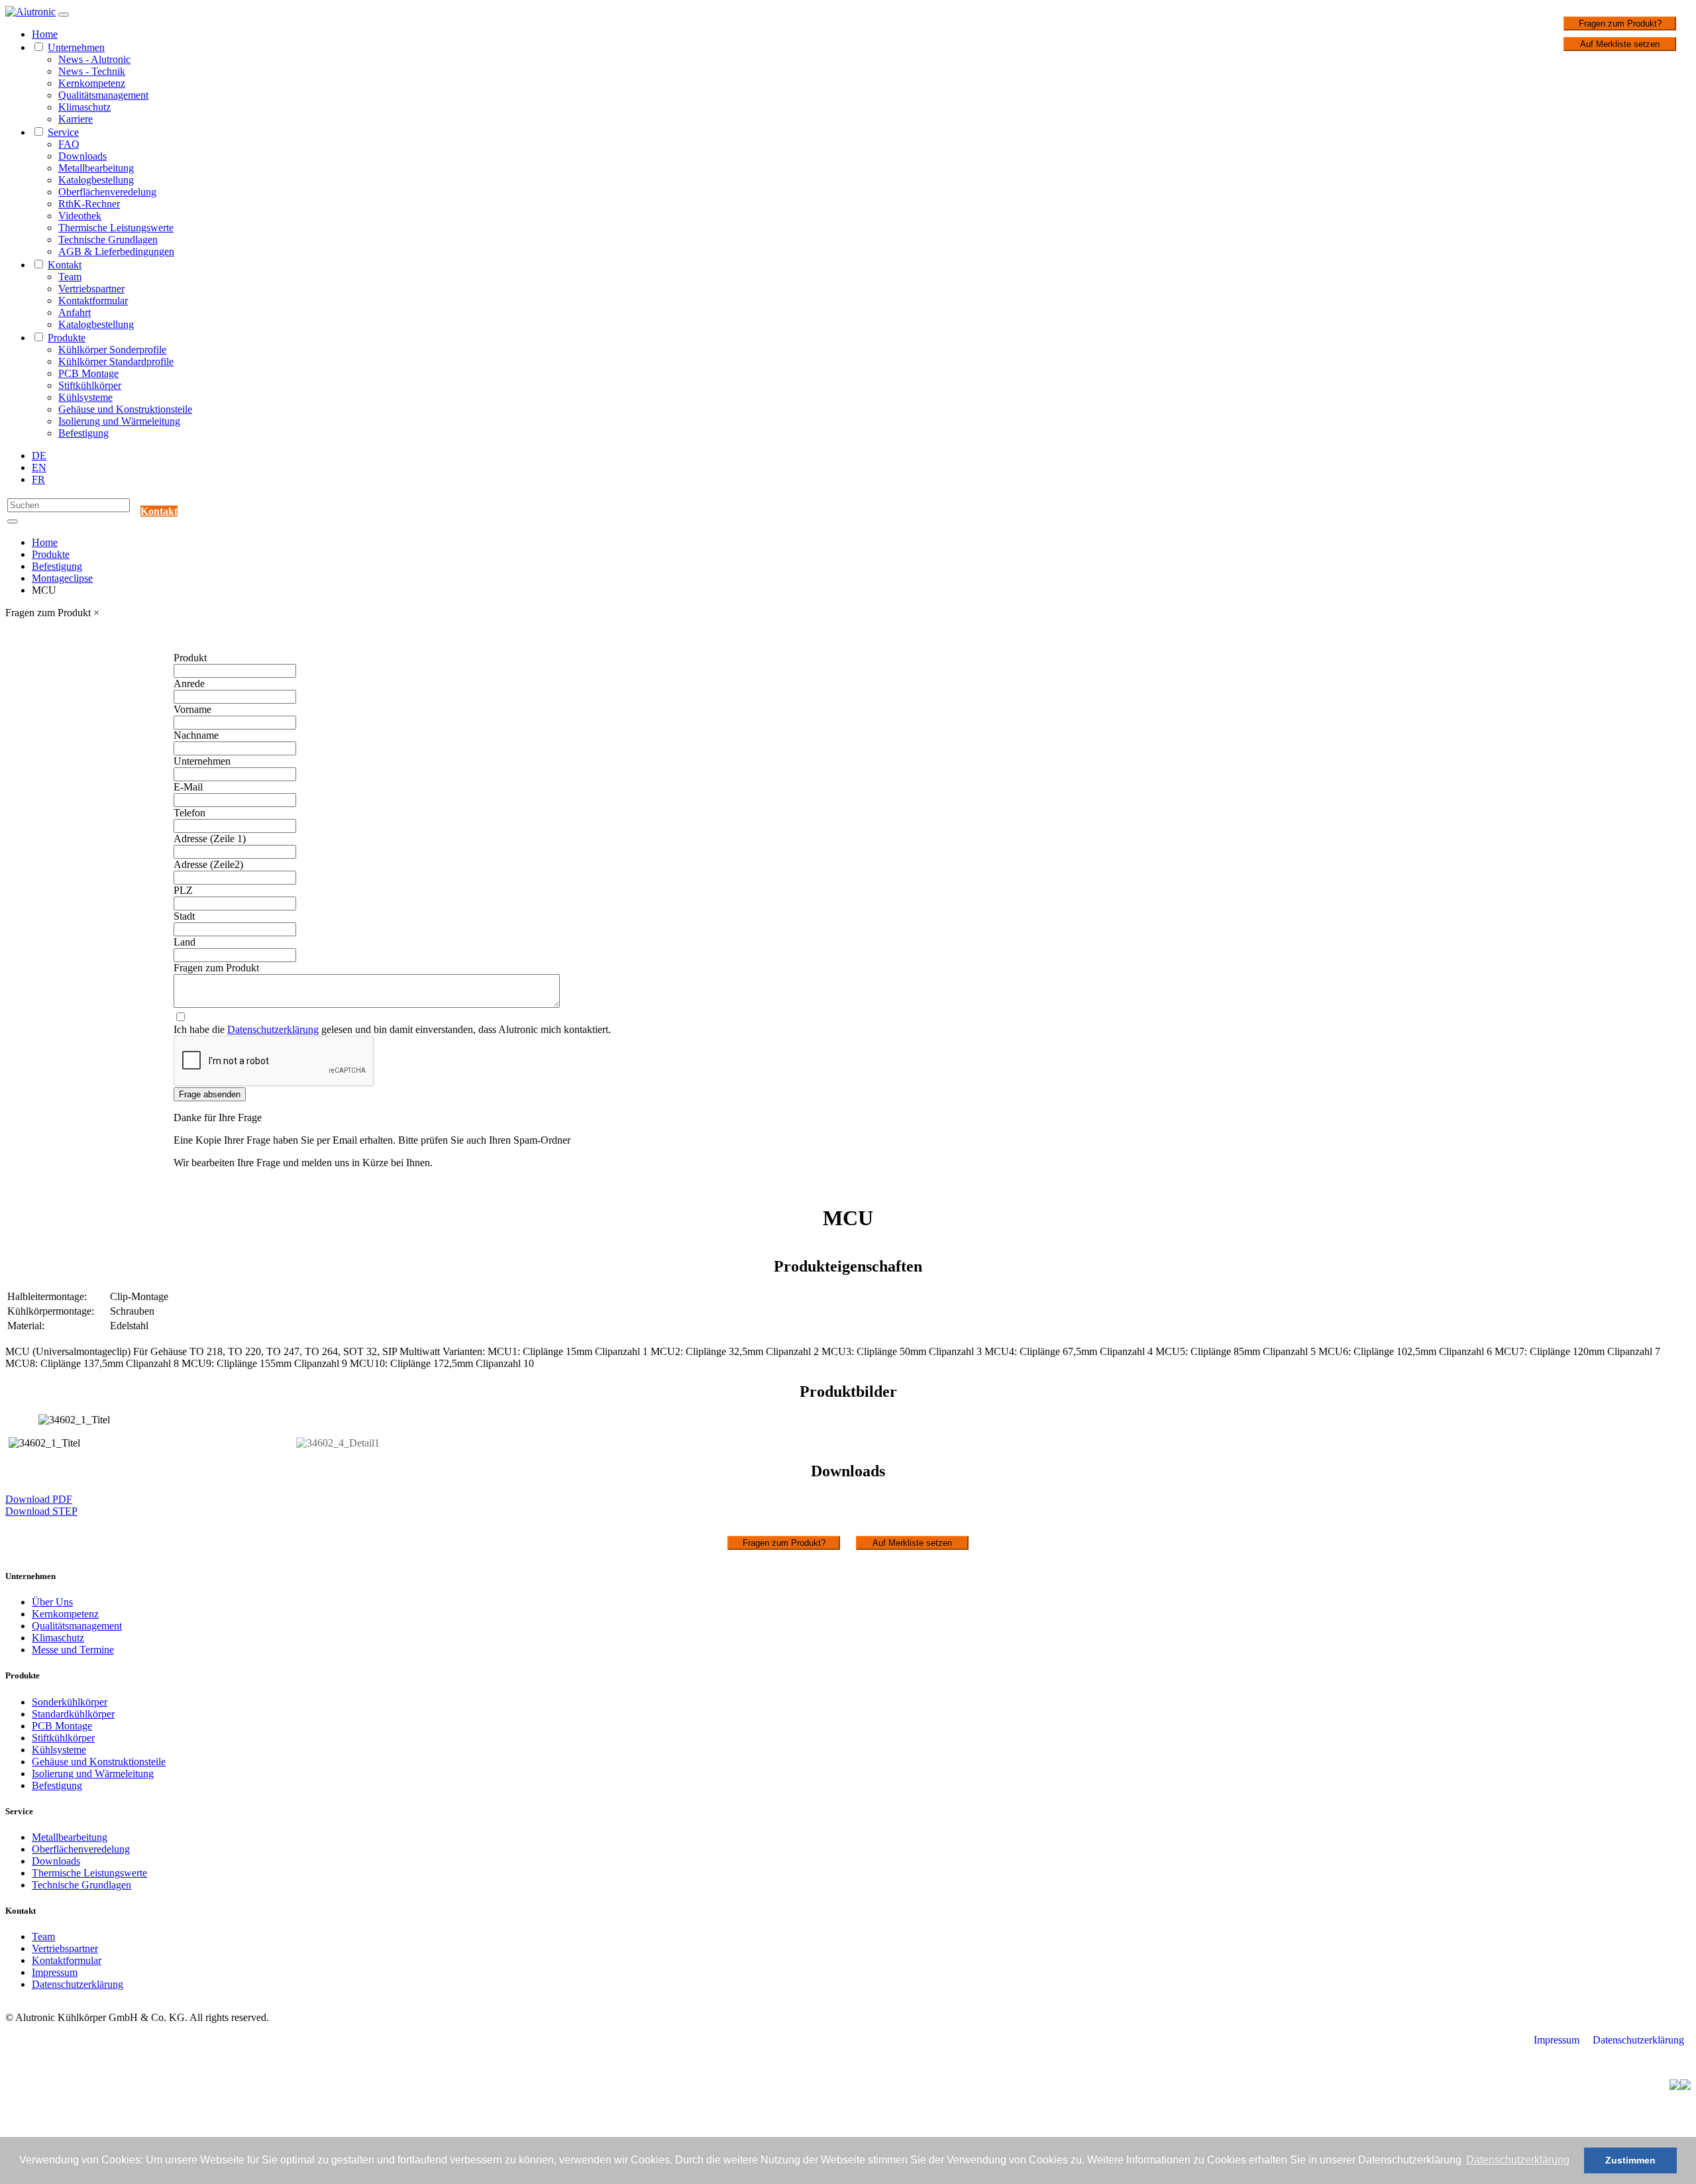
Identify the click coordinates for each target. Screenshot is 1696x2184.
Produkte (67, 338)
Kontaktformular (93, 300)
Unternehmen (76, 47)
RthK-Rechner (89, 204)
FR (38, 479)
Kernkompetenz (92, 83)
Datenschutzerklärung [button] (1518, 2160)
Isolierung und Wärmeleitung (119, 421)
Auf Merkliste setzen (1620, 44)
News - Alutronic (94, 59)
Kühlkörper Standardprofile (116, 361)
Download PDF (39, 1499)
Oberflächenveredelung (107, 192)
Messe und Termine (73, 1650)
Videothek (80, 216)
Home (45, 34)
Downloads (82, 156)
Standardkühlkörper (73, 1714)
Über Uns (52, 1602)
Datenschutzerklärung (273, 1029)
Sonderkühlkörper (70, 1702)
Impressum (55, 1972)
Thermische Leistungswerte (116, 228)
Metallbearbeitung (96, 168)
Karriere (76, 119)
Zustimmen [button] (1630, 2160)
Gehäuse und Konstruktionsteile (125, 409)
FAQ (69, 144)
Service (63, 132)
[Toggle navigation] (64, 15)
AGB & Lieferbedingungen (116, 251)
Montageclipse (62, 578)
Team (70, 277)
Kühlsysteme (85, 397)
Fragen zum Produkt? (1620, 24)
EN (39, 467)
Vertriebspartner (91, 289)
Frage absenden (210, 1094)
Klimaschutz (84, 107)
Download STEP (41, 1511)
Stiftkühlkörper (90, 385)
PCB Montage (88, 373)
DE (39, 456)
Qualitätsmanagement (103, 95)
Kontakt (65, 265)
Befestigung (83, 433)
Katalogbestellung (96, 180)
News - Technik (92, 71)
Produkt (190, 658)
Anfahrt (75, 312)
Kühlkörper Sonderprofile (112, 350)
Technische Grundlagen (108, 240)
